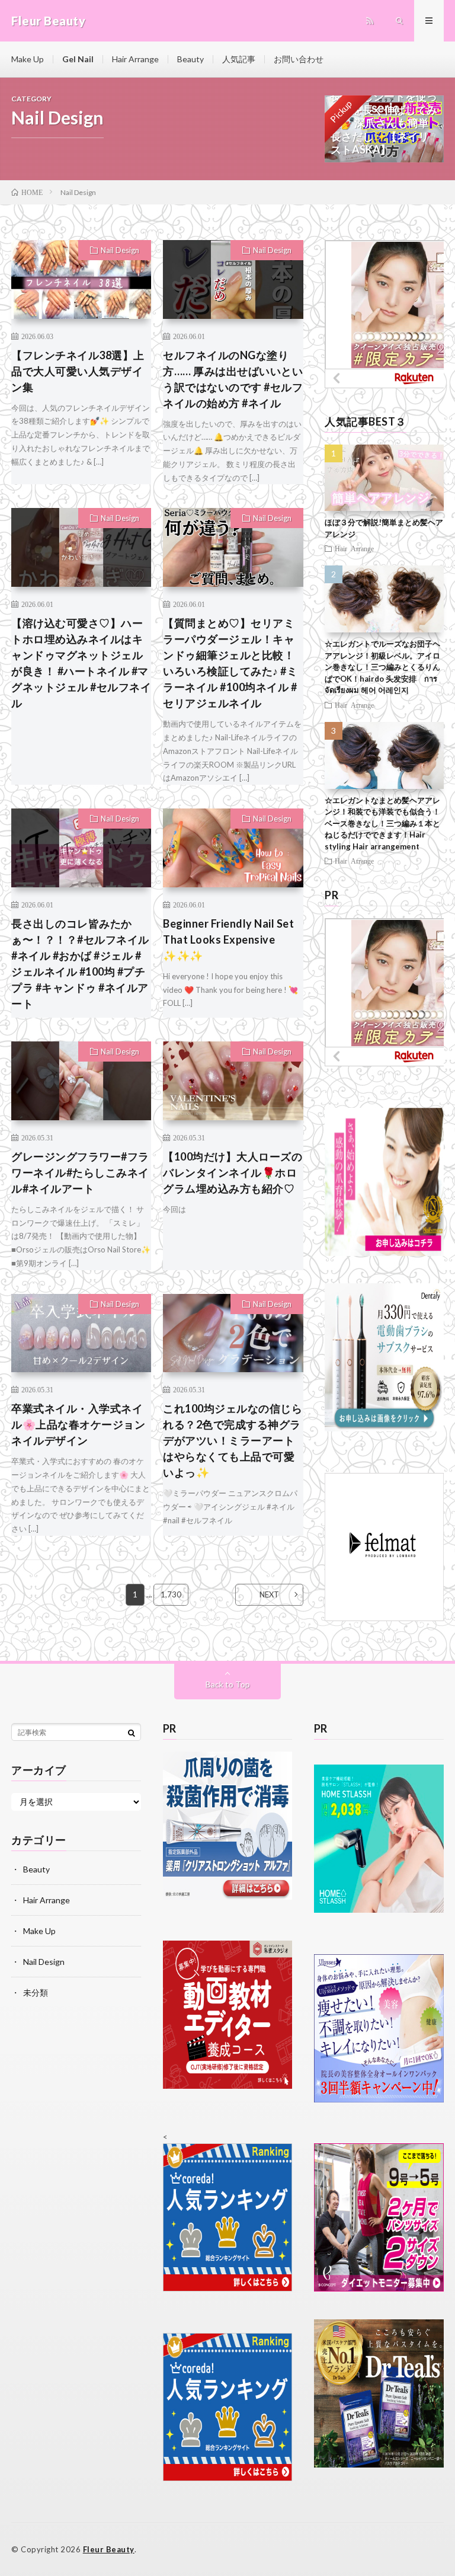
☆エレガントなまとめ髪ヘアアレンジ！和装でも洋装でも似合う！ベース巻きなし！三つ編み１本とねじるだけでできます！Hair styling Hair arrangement (382, 823)
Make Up (28, 59)
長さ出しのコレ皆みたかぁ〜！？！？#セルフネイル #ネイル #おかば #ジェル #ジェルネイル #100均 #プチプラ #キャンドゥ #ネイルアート (80, 963)
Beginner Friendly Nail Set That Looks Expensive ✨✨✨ (228, 939)
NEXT (269, 1594)
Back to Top (228, 1684)
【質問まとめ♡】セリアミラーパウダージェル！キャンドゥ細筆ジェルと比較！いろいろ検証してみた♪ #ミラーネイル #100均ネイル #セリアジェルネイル (230, 663)
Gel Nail (78, 59)
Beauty (190, 59)
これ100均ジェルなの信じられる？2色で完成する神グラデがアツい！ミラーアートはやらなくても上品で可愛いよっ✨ (233, 1440)
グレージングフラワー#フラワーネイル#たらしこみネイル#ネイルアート (80, 1172)
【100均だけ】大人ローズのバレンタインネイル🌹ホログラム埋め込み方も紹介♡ (233, 1172)
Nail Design (120, 250)
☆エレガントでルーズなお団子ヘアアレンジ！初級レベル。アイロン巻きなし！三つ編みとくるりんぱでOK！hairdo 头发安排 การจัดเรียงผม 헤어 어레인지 (382, 667)
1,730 (171, 1594)
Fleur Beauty (109, 2549)
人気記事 (239, 59)
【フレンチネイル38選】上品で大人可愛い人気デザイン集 (78, 371)
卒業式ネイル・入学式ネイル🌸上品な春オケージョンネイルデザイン (78, 1424)
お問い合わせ (299, 59)
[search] (132, 1733)
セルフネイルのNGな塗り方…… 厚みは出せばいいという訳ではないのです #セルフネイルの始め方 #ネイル (233, 379)
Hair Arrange (135, 59)
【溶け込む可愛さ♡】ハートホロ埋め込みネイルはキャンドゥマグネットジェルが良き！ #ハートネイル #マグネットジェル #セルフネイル (81, 663)
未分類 (36, 1992)
